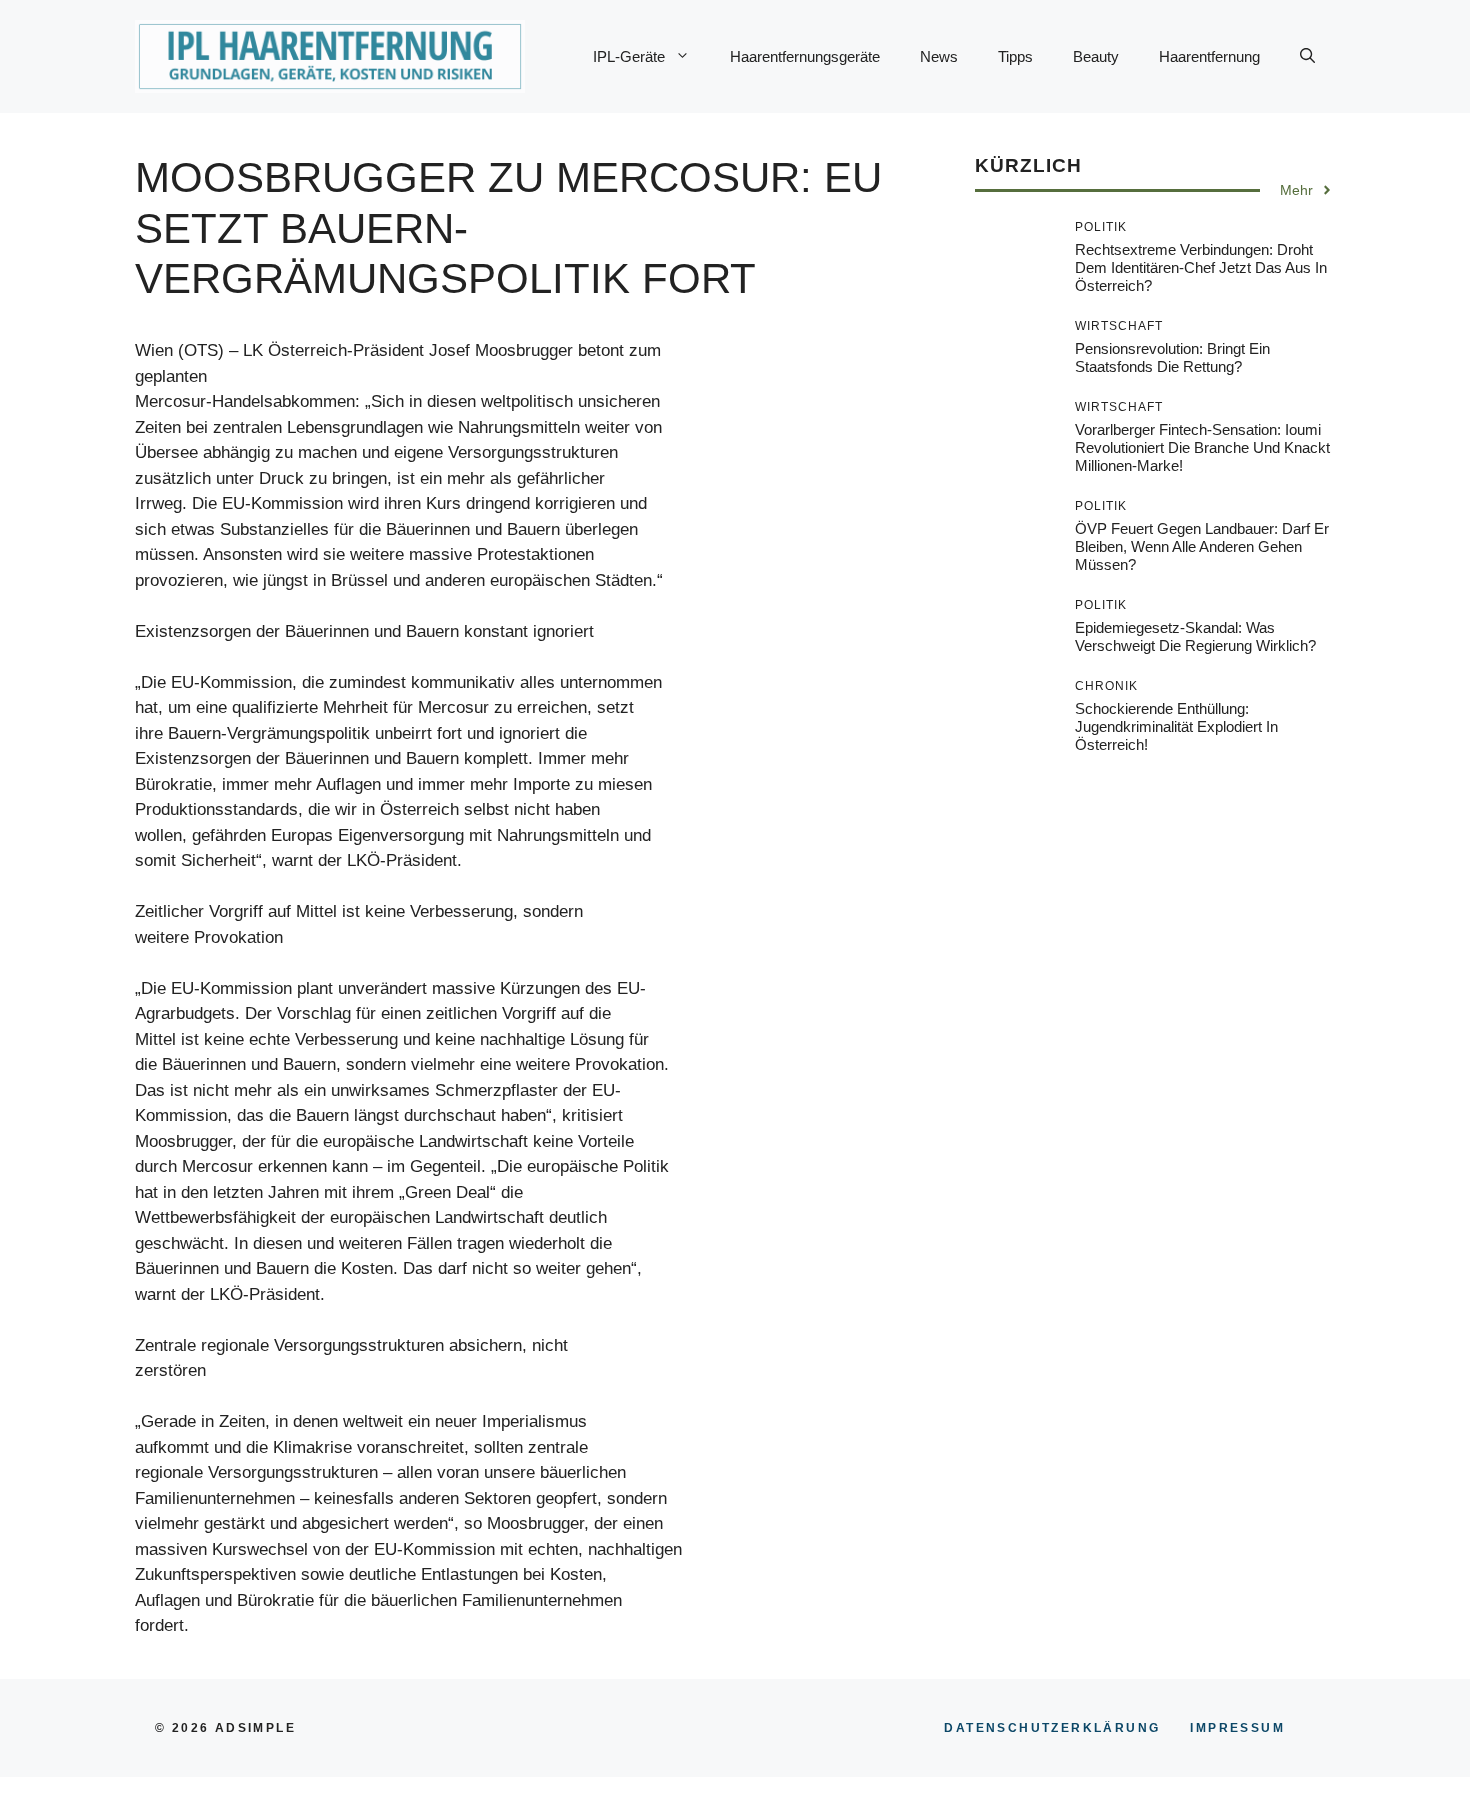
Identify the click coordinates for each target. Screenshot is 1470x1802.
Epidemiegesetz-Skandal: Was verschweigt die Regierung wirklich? (1195, 636)
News (939, 56)
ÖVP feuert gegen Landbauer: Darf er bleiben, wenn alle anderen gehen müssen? (1202, 546)
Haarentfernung (1209, 56)
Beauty (1096, 56)
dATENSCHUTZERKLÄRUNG (1052, 1728)
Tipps (1015, 56)
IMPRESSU (1237, 1728)
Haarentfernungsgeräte (805, 56)
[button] (1307, 57)
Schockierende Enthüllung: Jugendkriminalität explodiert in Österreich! (1176, 726)
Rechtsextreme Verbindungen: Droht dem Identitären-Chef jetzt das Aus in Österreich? (1201, 267)
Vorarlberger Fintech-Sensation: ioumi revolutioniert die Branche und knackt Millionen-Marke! (1202, 447)
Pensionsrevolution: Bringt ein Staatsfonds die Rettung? (1172, 357)
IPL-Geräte (629, 56)
